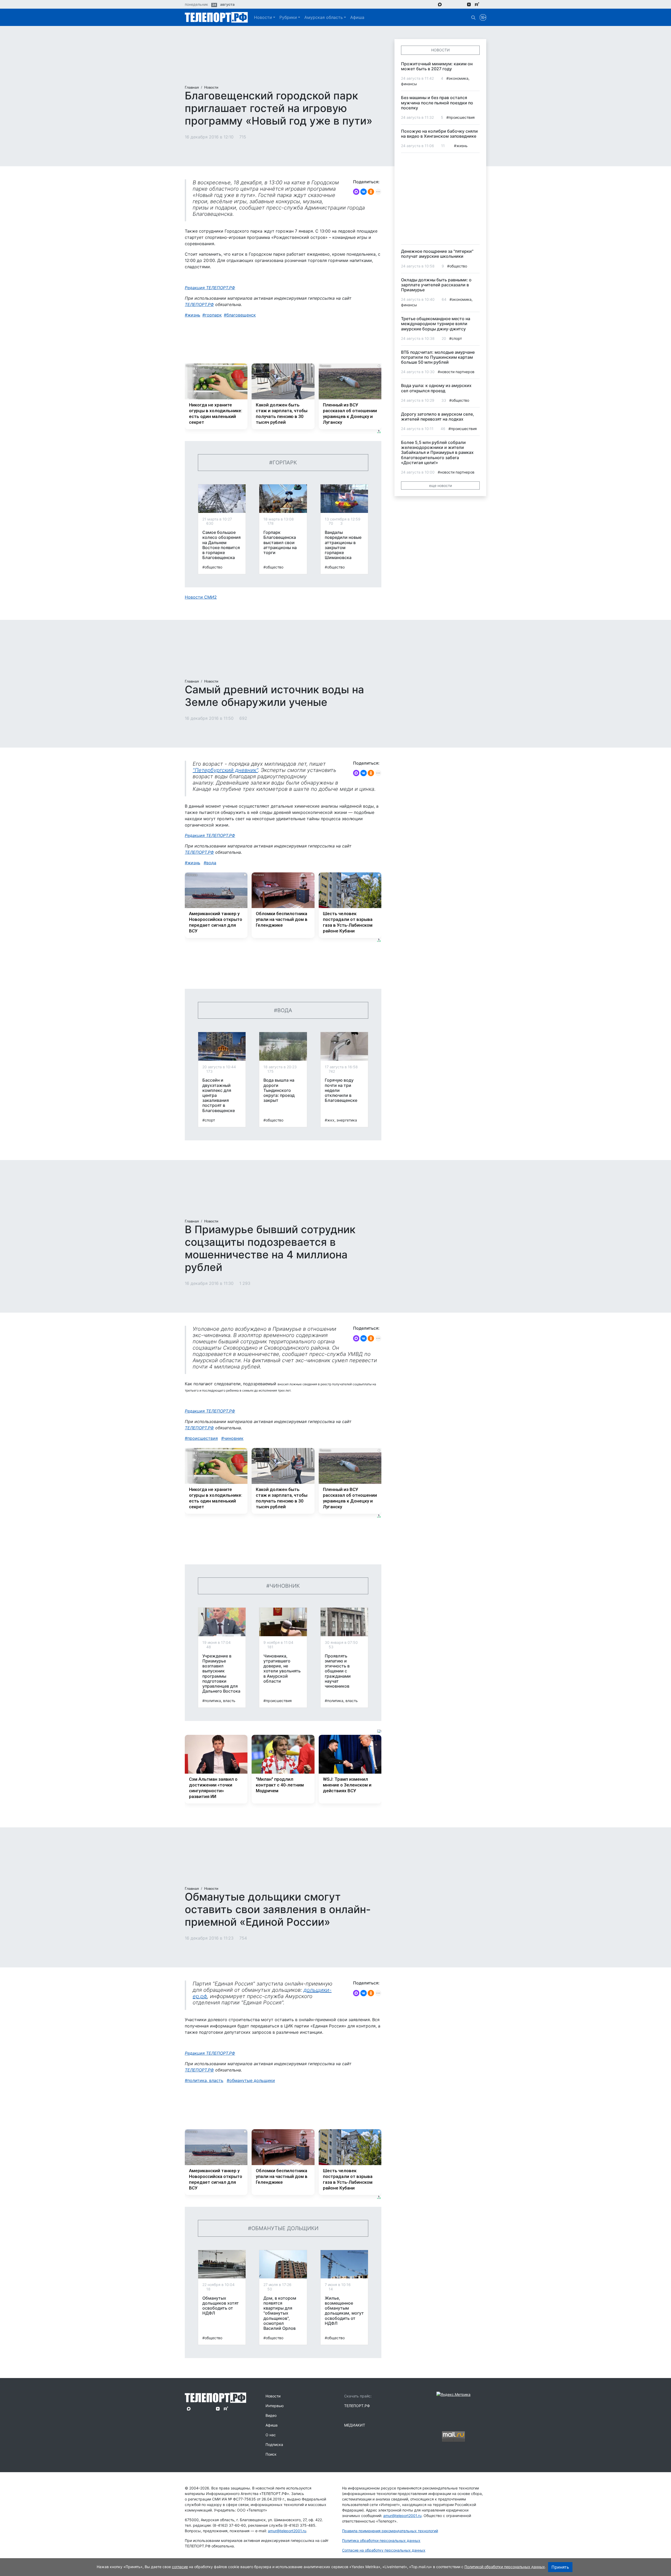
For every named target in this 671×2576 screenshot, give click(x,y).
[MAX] (356, 192)
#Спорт (209, 1120)
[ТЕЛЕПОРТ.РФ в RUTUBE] (477, 4)
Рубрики (288, 17)
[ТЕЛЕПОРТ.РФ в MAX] (440, 4)
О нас (271, 2435)
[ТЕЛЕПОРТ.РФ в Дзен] (469, 4)
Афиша (357, 17)
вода (211, 863)
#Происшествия (278, 1701)
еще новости (440, 485)
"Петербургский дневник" (225, 770)
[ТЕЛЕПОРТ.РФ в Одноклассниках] (461, 4)
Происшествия (203, 1438)
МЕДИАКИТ (355, 2425)
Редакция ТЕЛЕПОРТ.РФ (210, 288)
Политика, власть (205, 2080)
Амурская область (324, 17)
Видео (271, 2415)
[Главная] (216, 17)
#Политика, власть (219, 1701)
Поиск (271, 2454)
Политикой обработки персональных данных (505, 2567)
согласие (180, 2567)
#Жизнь (461, 146)
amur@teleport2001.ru (287, 2531)
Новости (263, 17)
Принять (560, 2567)
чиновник (234, 1438)
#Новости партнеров (456, 372)
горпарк (213, 315)
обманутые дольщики (252, 2080)
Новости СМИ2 (201, 597)
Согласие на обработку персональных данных (384, 2550)
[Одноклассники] (371, 192)
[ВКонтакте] (364, 192)
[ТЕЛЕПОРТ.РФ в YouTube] (485, 4)
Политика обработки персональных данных (381, 2540)
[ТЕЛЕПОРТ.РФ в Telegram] (447, 4)
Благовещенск (241, 315)
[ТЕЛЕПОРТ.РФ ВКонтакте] (454, 4)
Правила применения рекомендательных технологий (390, 2531)
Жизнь (194, 315)
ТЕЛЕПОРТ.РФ (199, 304)
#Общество (212, 567)
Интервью (275, 2406)
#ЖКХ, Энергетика (341, 1120)
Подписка (274, 2444)
